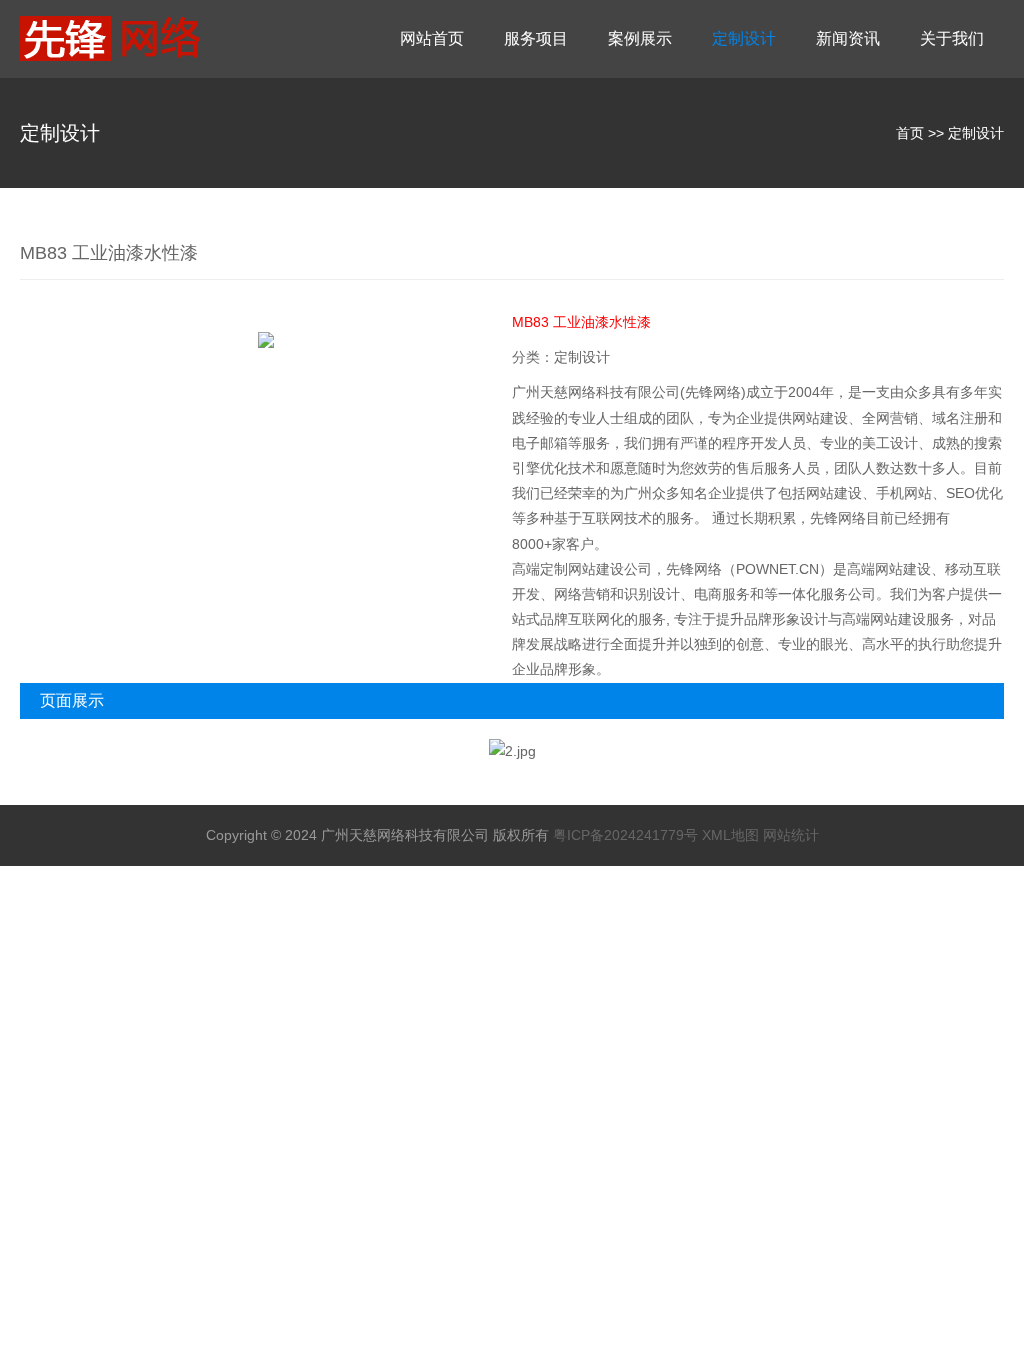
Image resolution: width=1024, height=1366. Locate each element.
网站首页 (432, 38)
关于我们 (952, 38)
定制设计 (744, 38)
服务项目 (536, 38)
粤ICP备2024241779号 (625, 835)
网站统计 (791, 835)
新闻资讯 (848, 38)
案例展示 (640, 38)
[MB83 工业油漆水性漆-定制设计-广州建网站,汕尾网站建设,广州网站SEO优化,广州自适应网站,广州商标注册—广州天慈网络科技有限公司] (144, 38)
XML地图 (730, 835)
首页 (910, 133)
